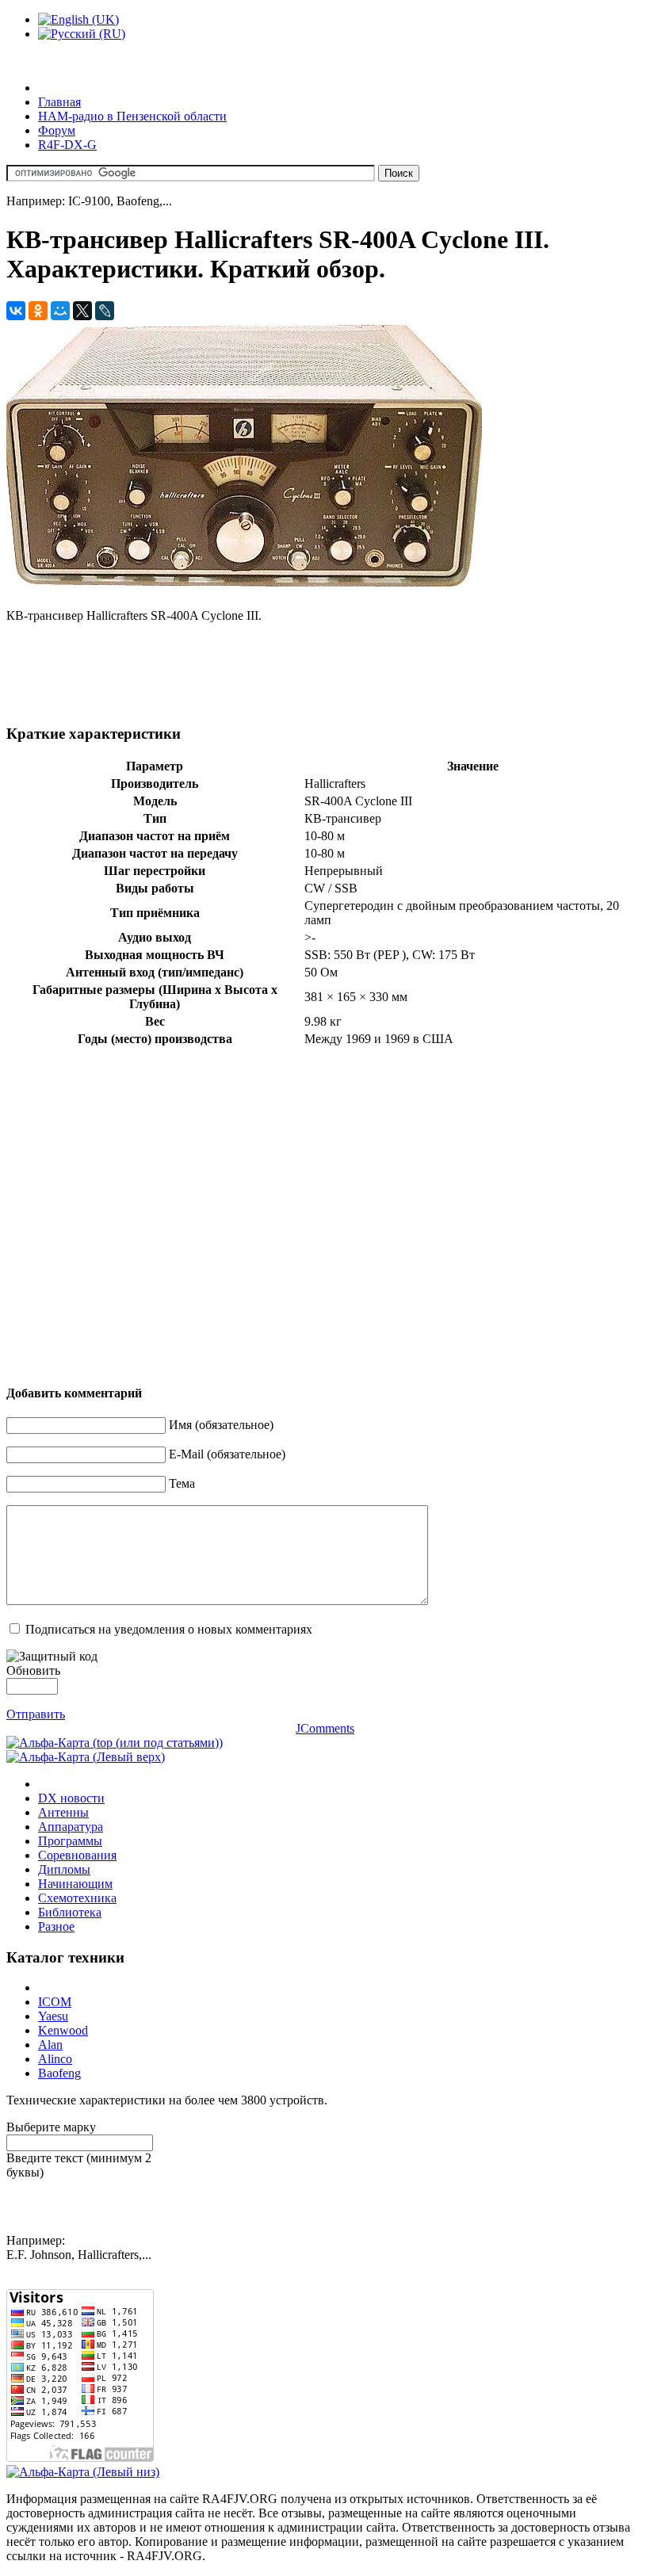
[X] (82, 311)
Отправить (36, 1714)
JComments (325, 1728)
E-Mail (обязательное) (227, 1454)
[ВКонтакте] (16, 311)
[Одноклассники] (38, 311)
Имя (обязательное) (221, 1425)
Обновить (33, 1670)
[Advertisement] (295, 671)
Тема (182, 1483)
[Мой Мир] (60, 311)
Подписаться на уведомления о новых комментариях (169, 1629)
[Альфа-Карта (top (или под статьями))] (115, 1743)
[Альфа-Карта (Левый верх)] (86, 1757)
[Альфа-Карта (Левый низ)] (83, 2472)
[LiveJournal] (105, 311)
